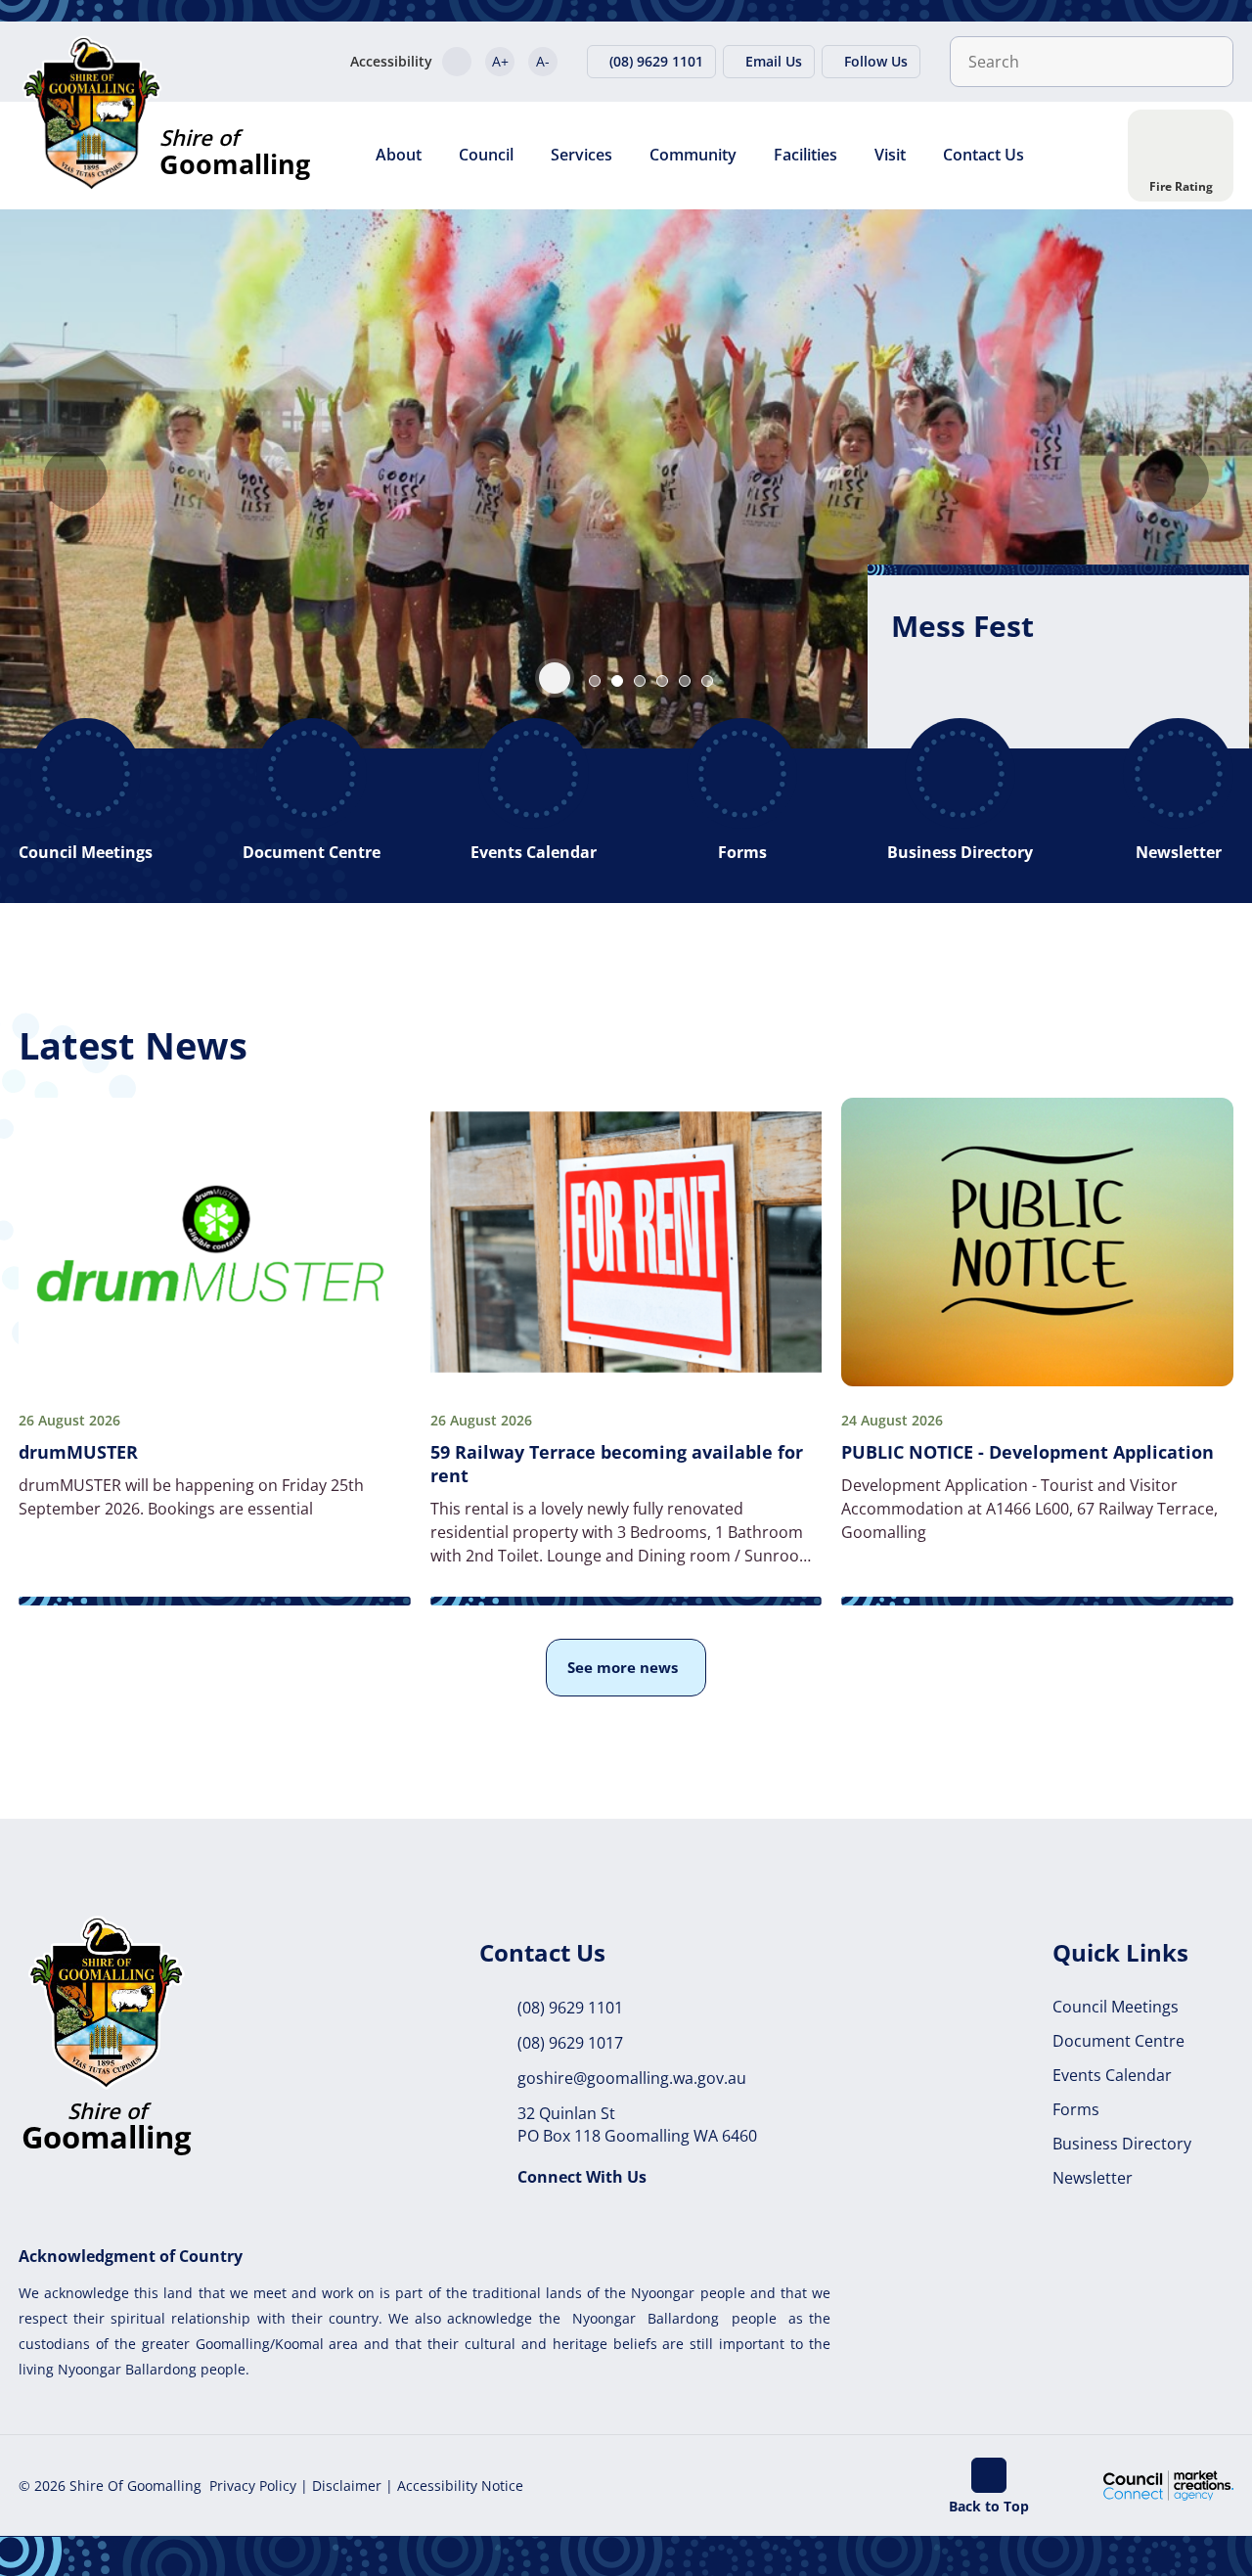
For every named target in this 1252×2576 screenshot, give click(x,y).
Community (693, 155)
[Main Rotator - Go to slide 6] (707, 681)
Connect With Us (582, 2177)
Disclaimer (347, 2486)
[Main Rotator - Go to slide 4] (662, 681)
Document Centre (1118, 2041)
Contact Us (984, 155)
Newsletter (1093, 2178)
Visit (890, 155)
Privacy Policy (253, 2486)
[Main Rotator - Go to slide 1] (595, 681)
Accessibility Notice (460, 2486)
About (399, 155)
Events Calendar (1112, 2075)
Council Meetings (1116, 2007)
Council (486, 155)
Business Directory (1122, 2144)
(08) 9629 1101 (570, 2008)
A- (543, 61)
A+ (500, 61)
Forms (1076, 2109)
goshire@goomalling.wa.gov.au (632, 2078)
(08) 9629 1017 (570, 2043)
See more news (623, 1667)
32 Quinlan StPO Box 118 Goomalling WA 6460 (637, 2124)
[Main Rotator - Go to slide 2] (617, 681)
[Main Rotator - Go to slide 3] (640, 681)
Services (581, 155)
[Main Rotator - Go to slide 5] (685, 681)
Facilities (805, 155)
